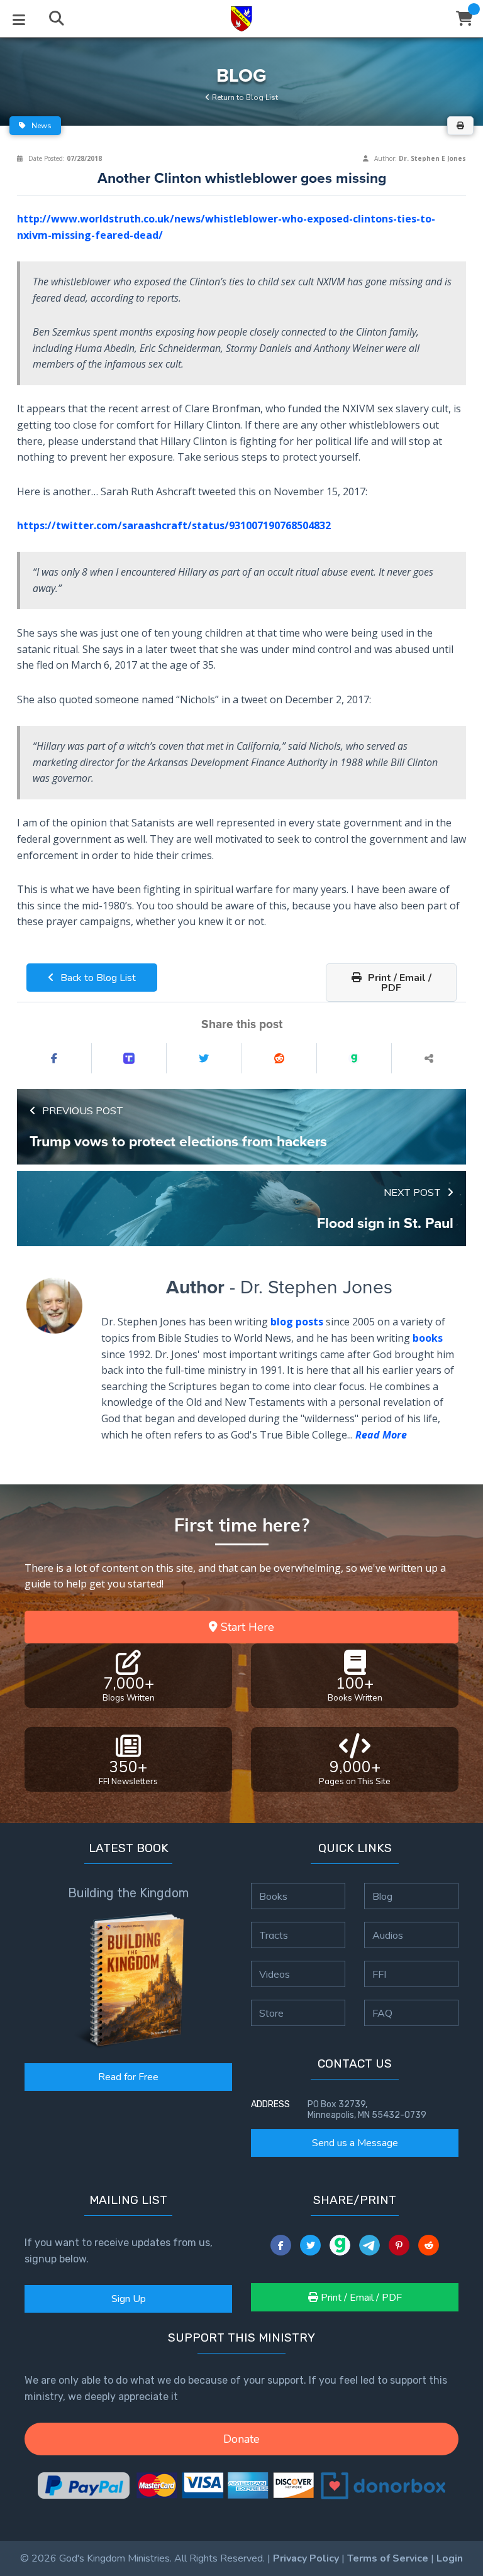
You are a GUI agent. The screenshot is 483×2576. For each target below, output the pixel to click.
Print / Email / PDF (398, 983)
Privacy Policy (306, 2558)
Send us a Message (355, 2143)
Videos (275, 1974)
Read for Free (128, 2077)
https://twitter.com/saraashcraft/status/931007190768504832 (174, 525)
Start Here (246, 1627)
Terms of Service (388, 2558)
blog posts (297, 1322)
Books (273, 1896)
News (41, 126)
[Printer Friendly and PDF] (460, 126)
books (428, 1338)
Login (450, 2558)
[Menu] (19, 19)
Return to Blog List (244, 97)
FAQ (382, 2013)
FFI (379, 1974)
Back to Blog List (97, 978)
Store (271, 2013)
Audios (388, 1935)
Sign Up (129, 2299)
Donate (241, 2439)
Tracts (274, 1935)
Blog (382, 1896)
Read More (381, 1435)
